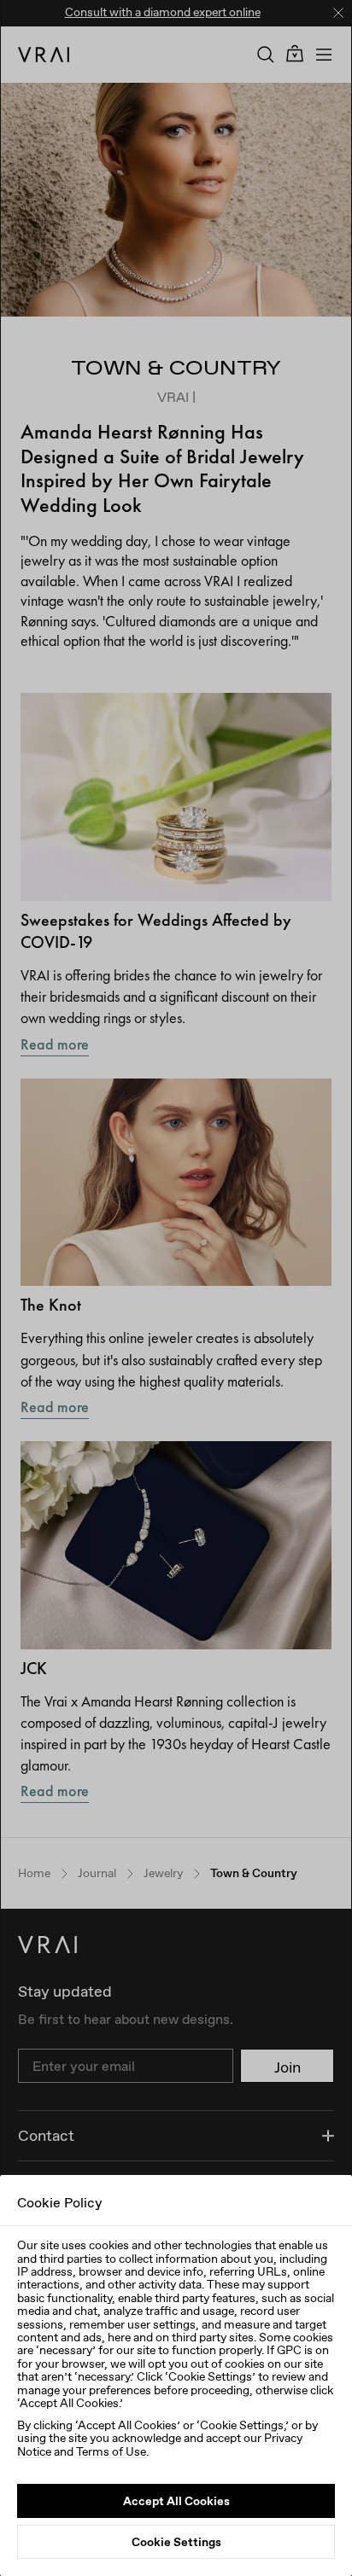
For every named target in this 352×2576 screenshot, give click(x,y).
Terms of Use (111, 2451)
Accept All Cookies (176, 2501)
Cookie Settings (176, 2542)
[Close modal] (176, 1288)
